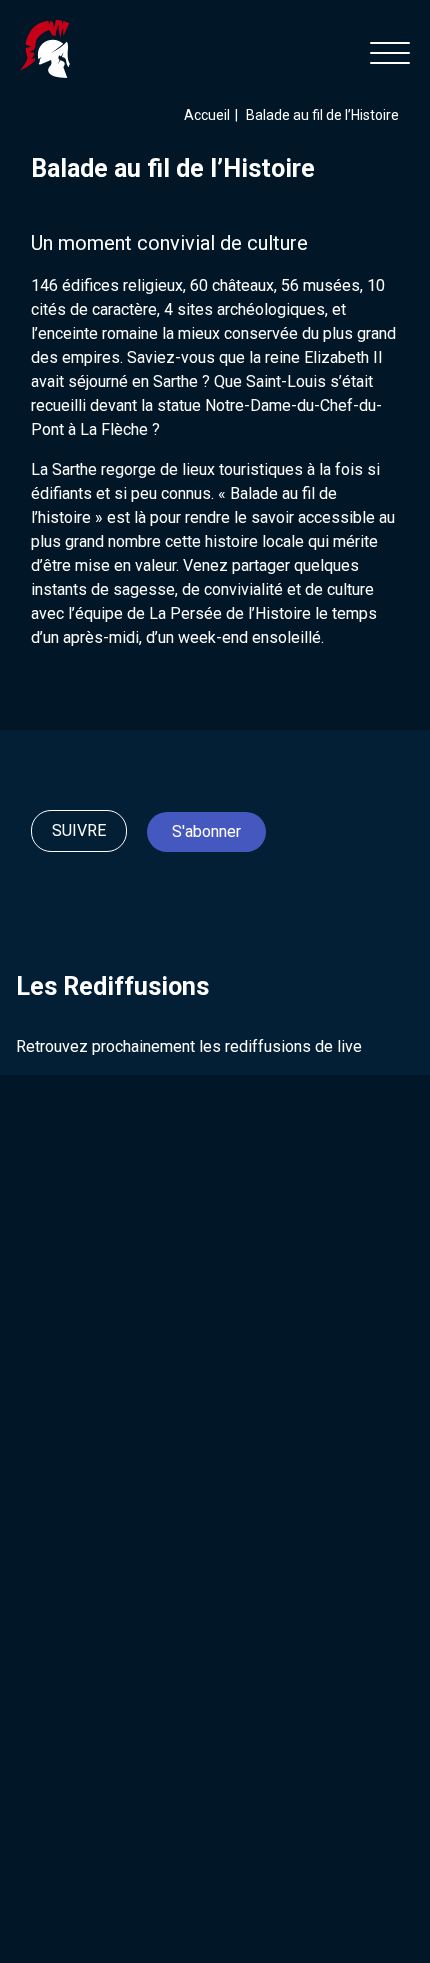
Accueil (207, 115)
